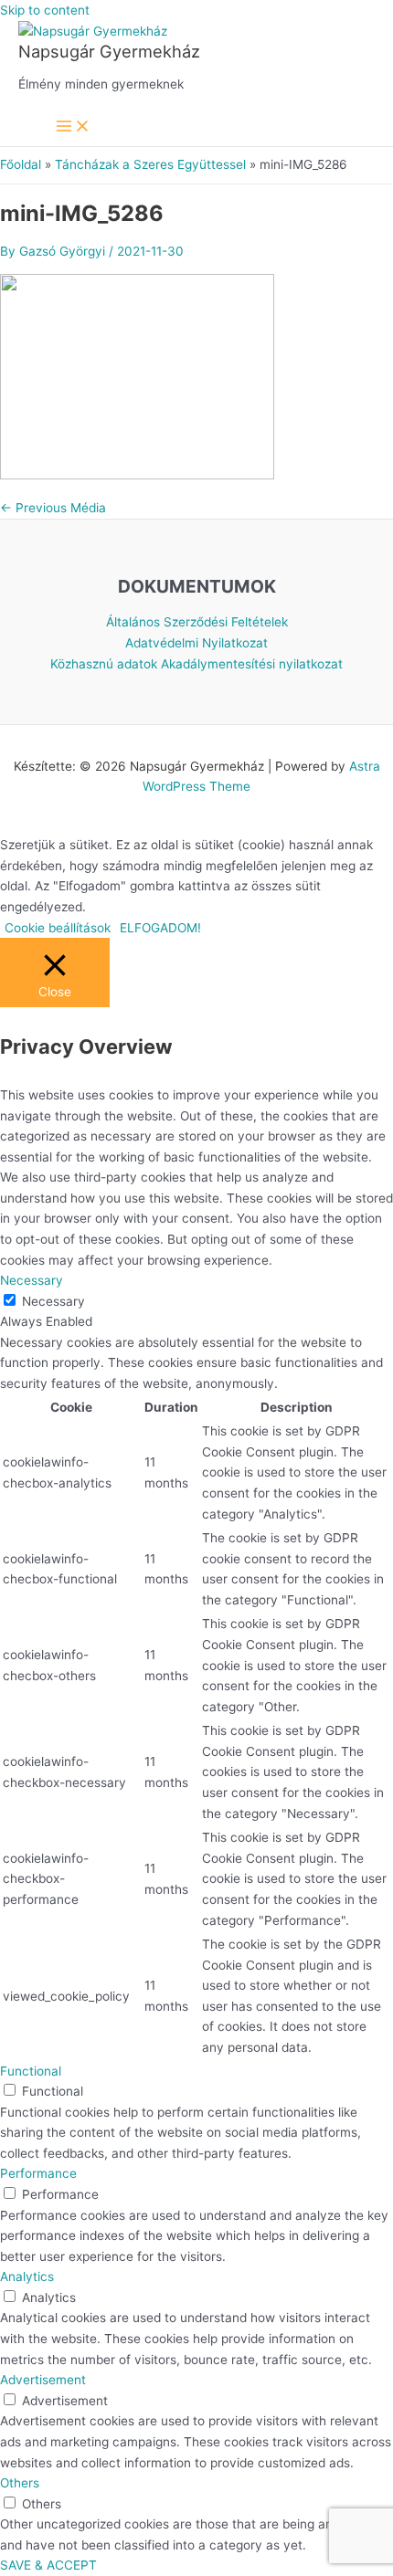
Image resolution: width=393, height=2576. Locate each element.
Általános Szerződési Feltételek (197, 622)
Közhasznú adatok (104, 664)
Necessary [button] (32, 1280)
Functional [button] (31, 2071)
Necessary (53, 1301)
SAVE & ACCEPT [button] (48, 2565)
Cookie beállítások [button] (58, 928)
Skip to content (45, 10)
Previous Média (53, 508)
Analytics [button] (27, 2276)
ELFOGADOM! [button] (160, 928)
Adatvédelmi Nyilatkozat (196, 643)
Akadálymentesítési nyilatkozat (252, 664)
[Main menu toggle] (73, 127)
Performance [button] (38, 2173)
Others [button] (20, 2483)
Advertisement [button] (43, 2380)
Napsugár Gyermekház (109, 51)
